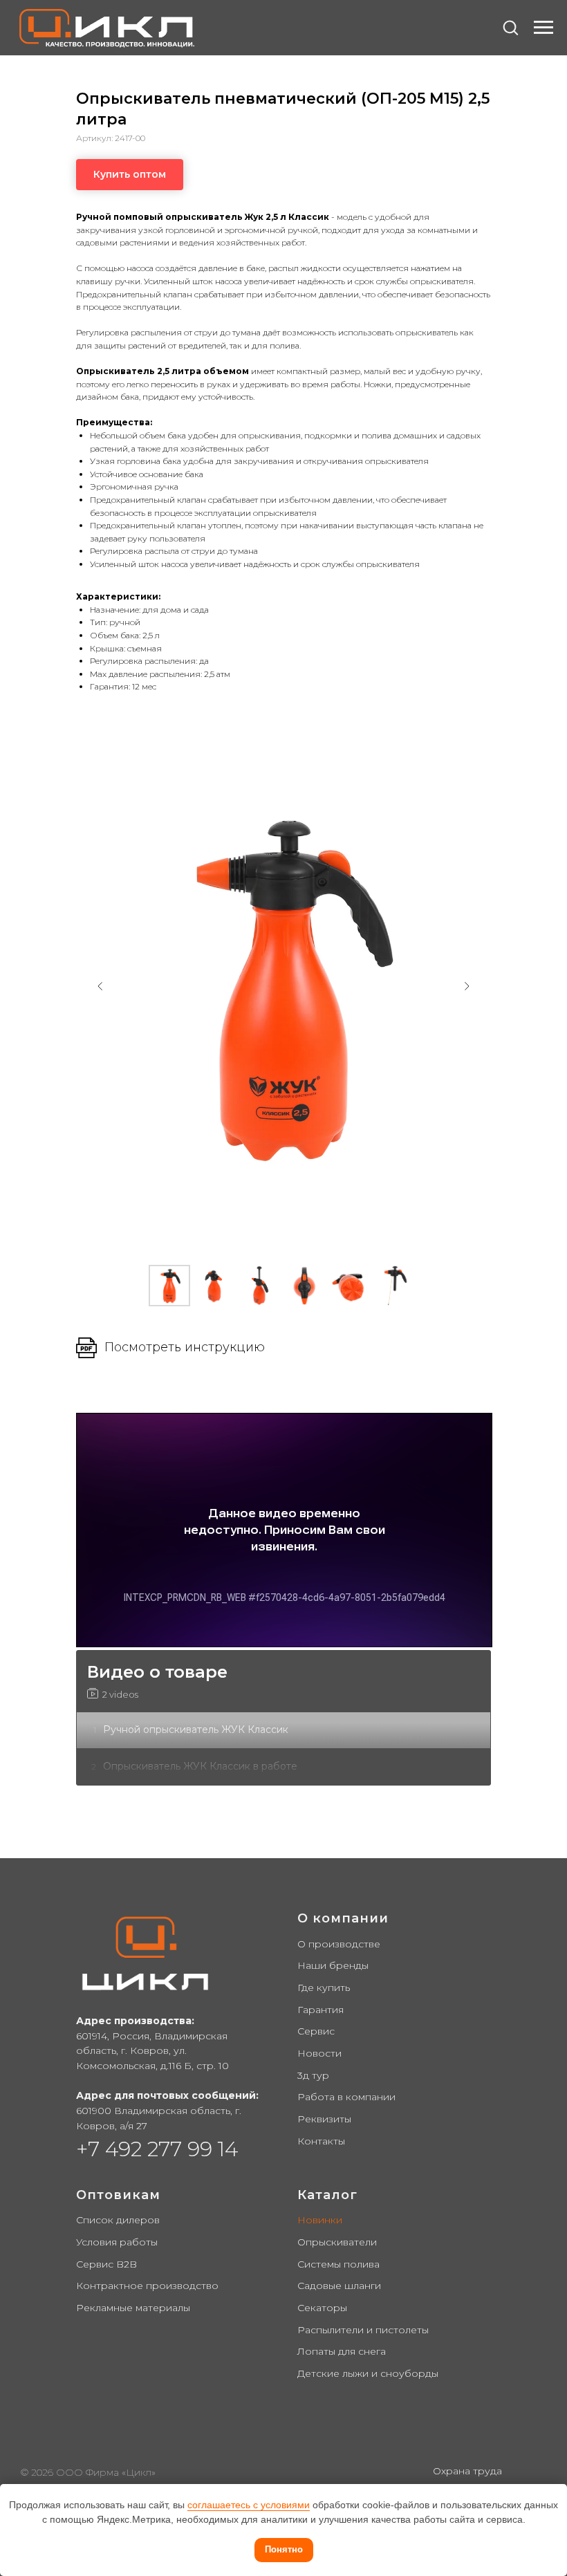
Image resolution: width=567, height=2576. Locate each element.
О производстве (339, 1944)
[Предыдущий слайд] (100, 986)
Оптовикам (118, 2195)
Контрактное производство (147, 2286)
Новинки (320, 2220)
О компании (343, 1918)
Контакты (321, 2141)
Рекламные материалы (133, 2308)
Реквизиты (324, 2119)
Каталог (327, 2195)
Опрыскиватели (337, 2242)
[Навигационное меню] (543, 28)
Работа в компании (346, 2097)
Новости (319, 2053)
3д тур (313, 2075)
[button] (510, 27)
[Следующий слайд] (467, 986)
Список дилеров (118, 2220)
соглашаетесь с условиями (249, 2505)
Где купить (324, 1987)
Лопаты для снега (342, 2351)
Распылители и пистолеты (363, 2330)
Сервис (316, 2031)
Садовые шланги (339, 2286)
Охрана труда (467, 2471)
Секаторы (322, 2308)
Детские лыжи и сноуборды (368, 2373)
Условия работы (117, 2242)
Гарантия (320, 2010)
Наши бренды (333, 1965)
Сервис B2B (106, 2264)
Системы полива (338, 2264)
